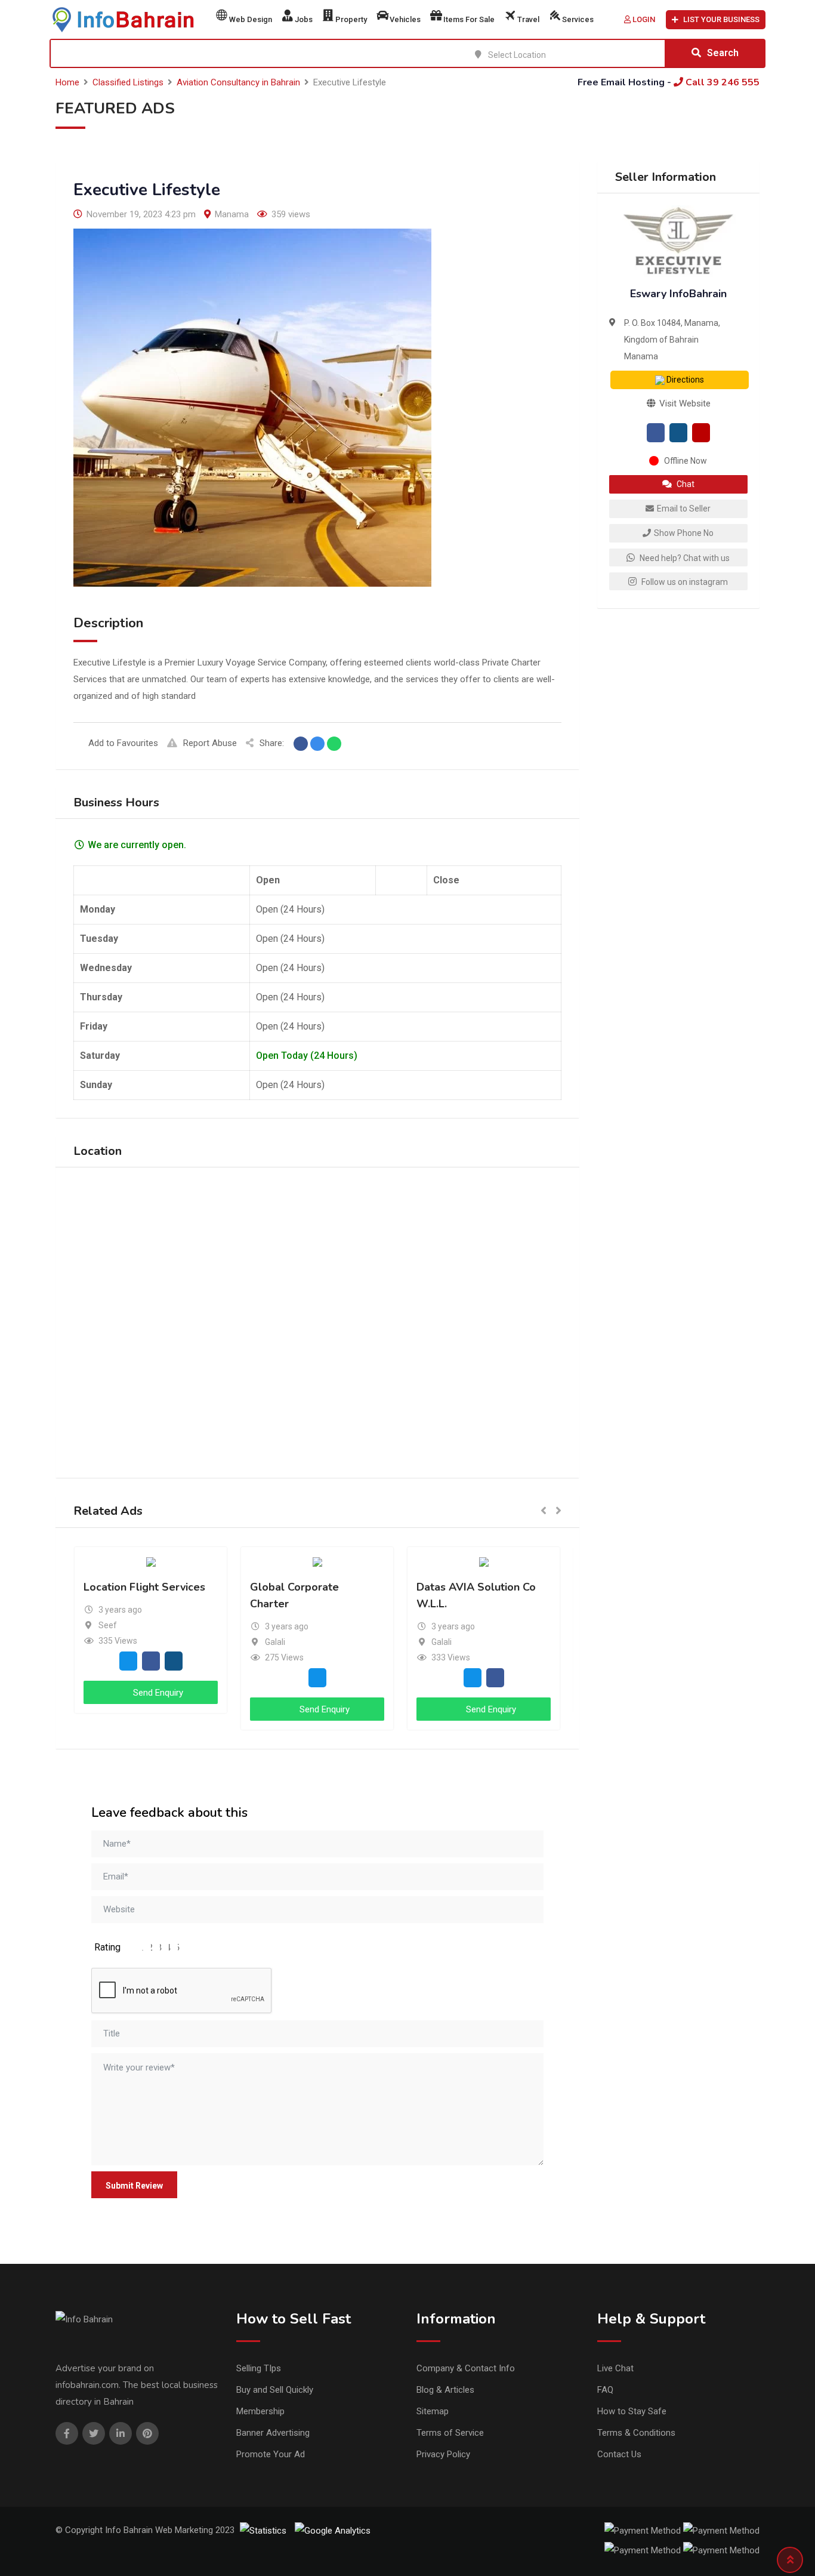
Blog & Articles (445, 2390)
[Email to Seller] (128, 1660)
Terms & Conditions (636, 2433)
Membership (260, 2411)
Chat (685, 484)
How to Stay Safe (632, 2411)
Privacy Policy (443, 2454)
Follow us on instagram (684, 582)
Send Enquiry (157, 1693)
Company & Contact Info (466, 2368)
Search (723, 53)
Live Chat (615, 2368)
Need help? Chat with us (684, 558)
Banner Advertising (273, 2433)
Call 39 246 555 (721, 82)
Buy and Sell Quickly (275, 2390)
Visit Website (684, 403)
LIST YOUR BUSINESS (721, 19)
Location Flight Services (144, 1587)
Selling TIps (259, 2368)
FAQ (605, 2390)
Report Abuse (210, 743)
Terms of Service (450, 2433)
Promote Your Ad (271, 2454)
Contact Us (619, 2454)
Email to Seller (684, 509)
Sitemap (433, 2411)
